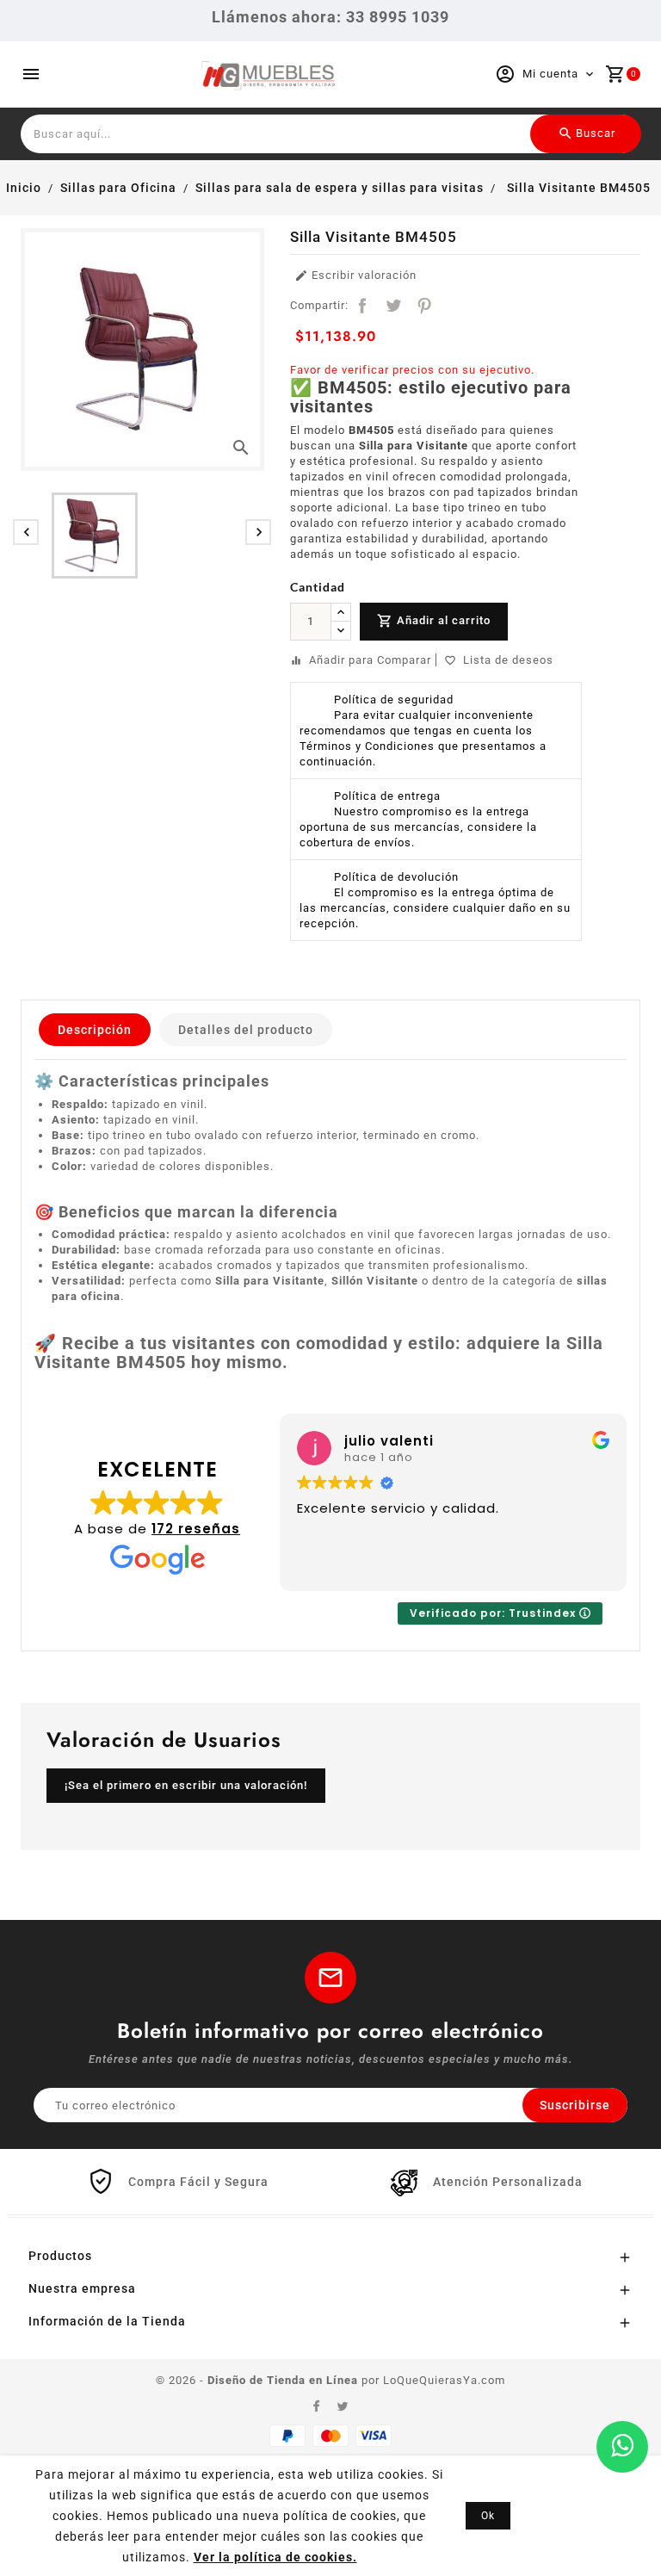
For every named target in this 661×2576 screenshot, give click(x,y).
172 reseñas (196, 1529)
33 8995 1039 (398, 17)
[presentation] (26, 532)
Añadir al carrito (434, 621)
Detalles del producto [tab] (246, 1030)
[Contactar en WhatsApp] (622, 2447)
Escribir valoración (355, 276)
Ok (488, 2516)
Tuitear (393, 306)
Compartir (362, 306)
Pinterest (424, 306)
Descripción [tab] (95, 1030)
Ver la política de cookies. (275, 2557)
